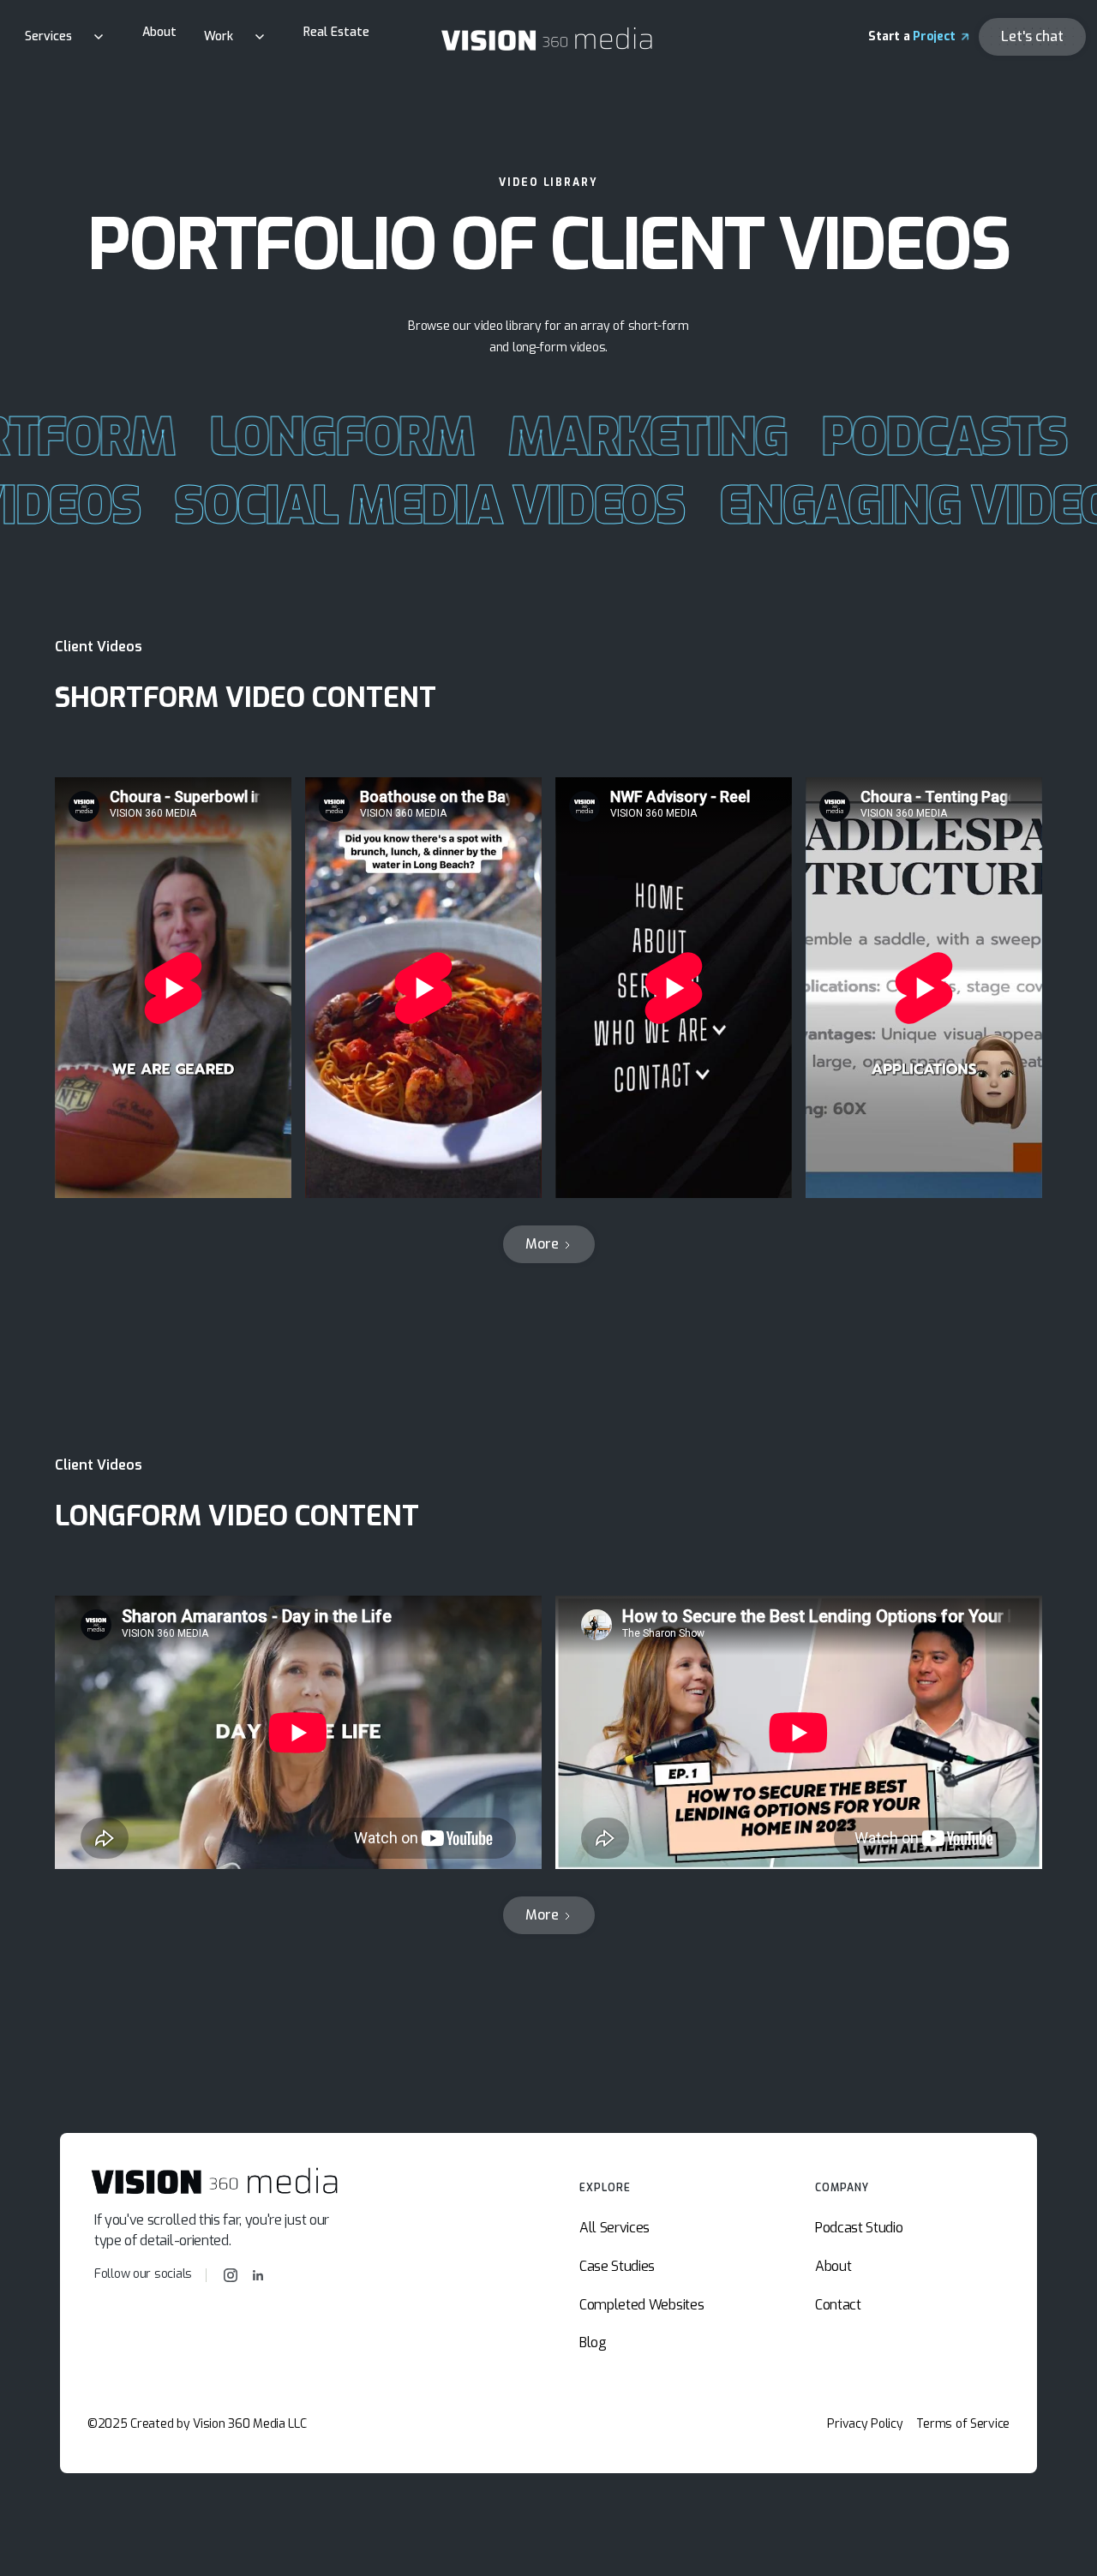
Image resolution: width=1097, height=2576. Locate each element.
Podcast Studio (859, 2228)
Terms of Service (963, 2425)
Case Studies (617, 2266)
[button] (70, 36)
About (159, 32)
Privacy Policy (865, 2425)
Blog (593, 2342)
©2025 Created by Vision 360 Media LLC (197, 2425)
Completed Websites (641, 2305)
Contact (838, 2305)
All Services (614, 2228)
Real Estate (336, 32)
